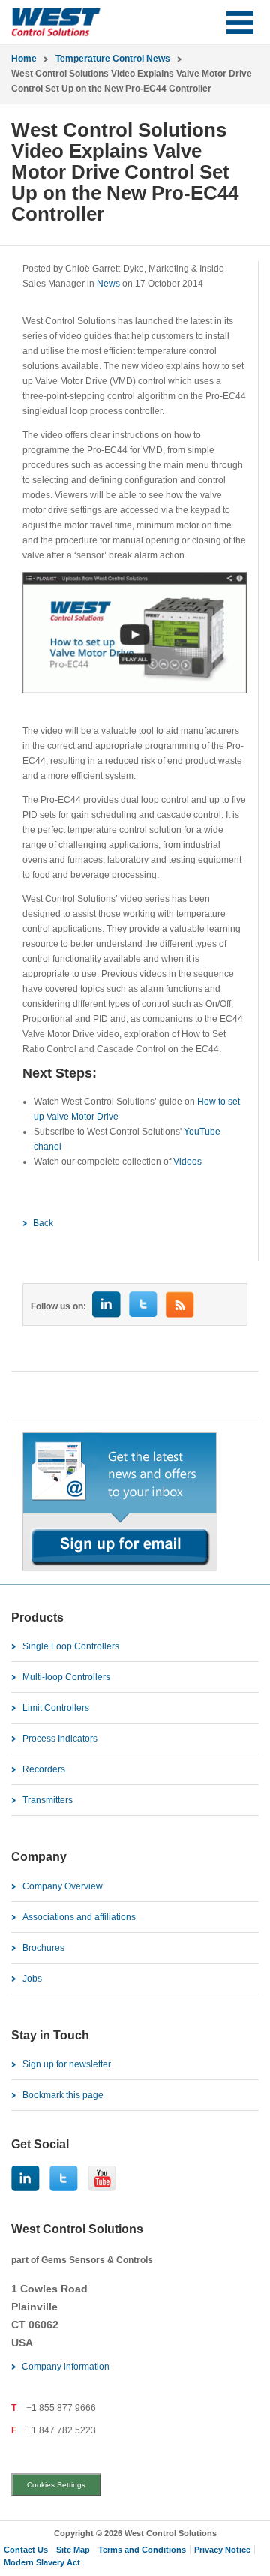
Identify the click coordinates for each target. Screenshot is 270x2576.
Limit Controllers (56, 1708)
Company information (66, 2367)
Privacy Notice (222, 2550)
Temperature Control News (113, 59)
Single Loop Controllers (71, 1646)
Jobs (32, 1979)
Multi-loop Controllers (66, 1677)
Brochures (43, 1948)
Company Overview (63, 1886)
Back (43, 1223)
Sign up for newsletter (67, 2064)
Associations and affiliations (79, 1917)
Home (24, 59)
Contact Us (26, 2550)
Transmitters (48, 1800)
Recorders (44, 1769)
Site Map (73, 2550)
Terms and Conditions (142, 2550)
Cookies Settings (56, 2485)
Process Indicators (60, 1739)
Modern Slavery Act (42, 2562)
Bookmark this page (63, 2095)
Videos (187, 1162)
